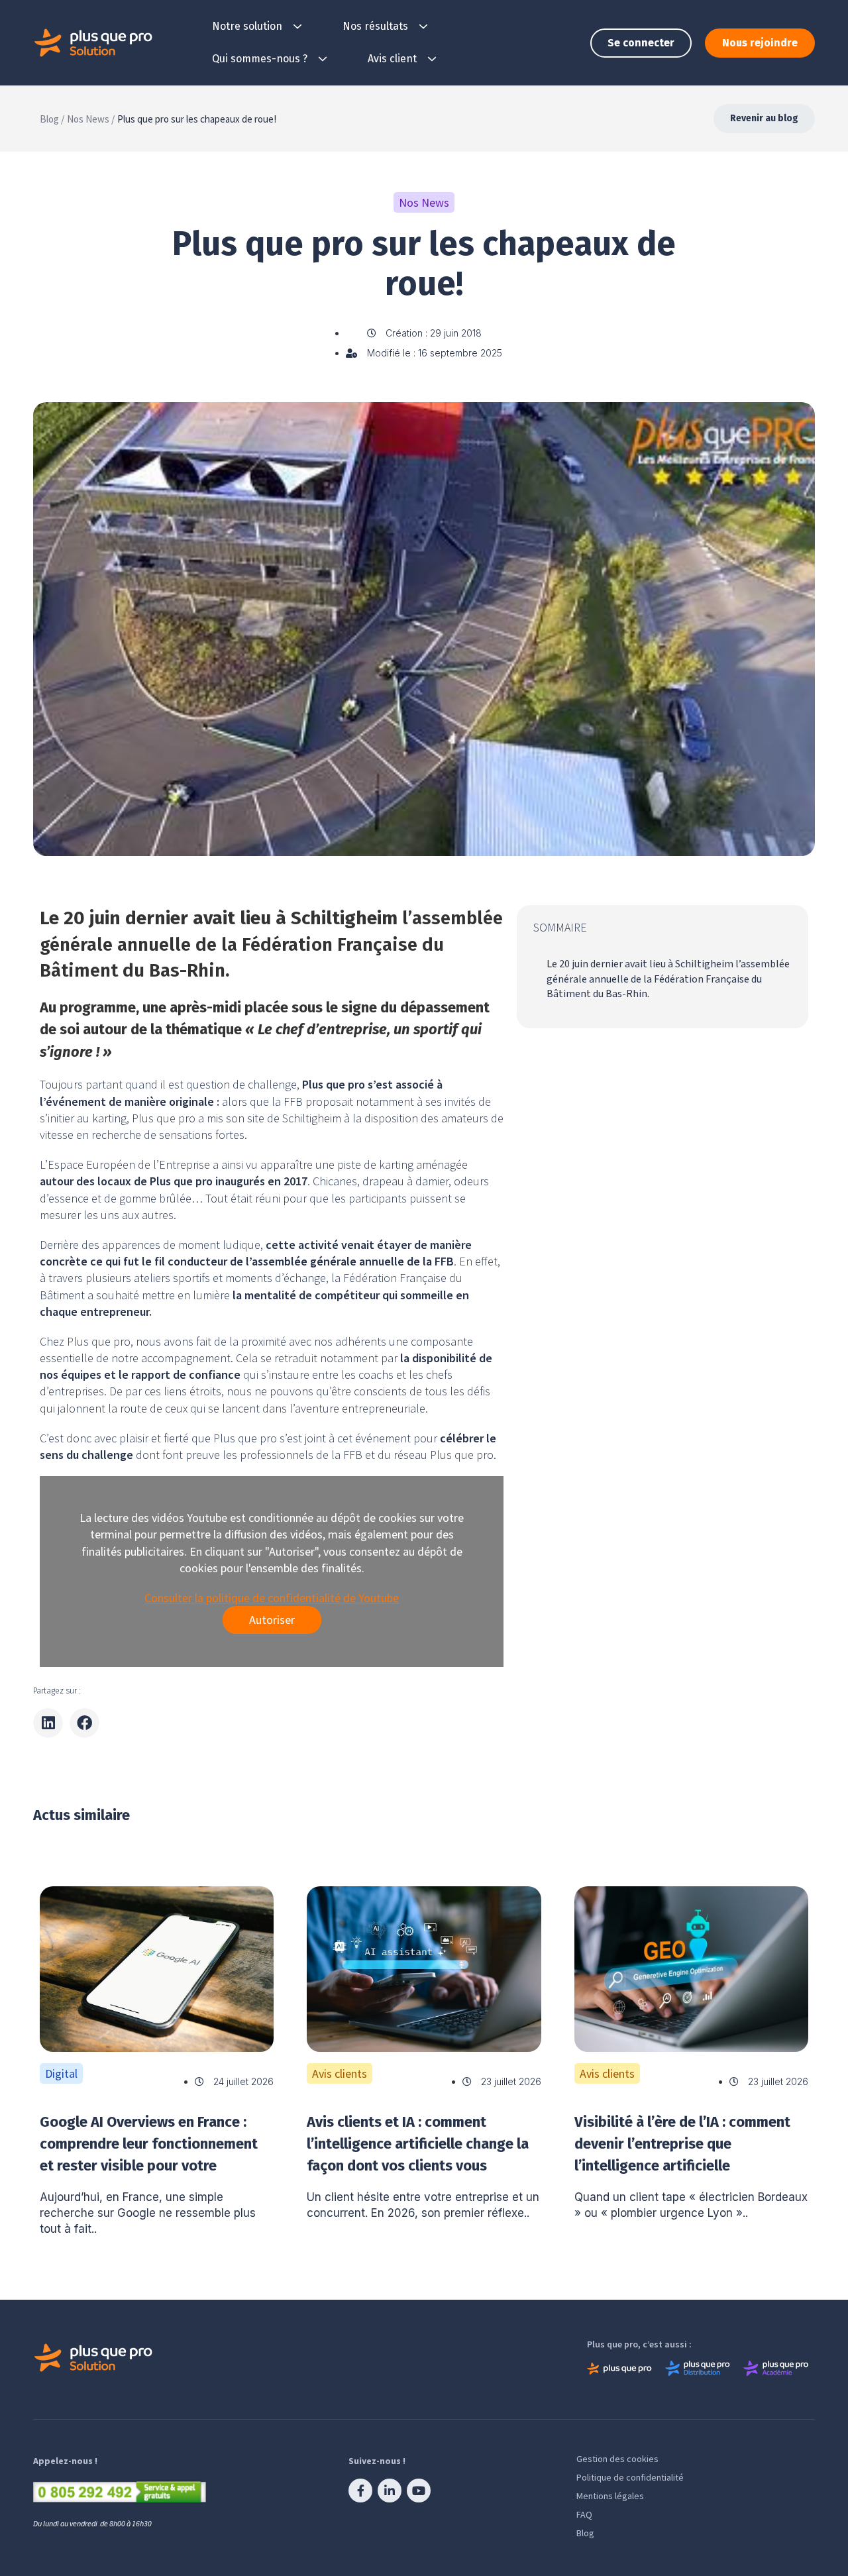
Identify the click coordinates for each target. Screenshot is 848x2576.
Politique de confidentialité (630, 2477)
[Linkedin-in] (390, 2491)
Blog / (52, 119)
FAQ (584, 2514)
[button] (48, 1723)
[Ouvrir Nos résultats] (423, 27)
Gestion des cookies (617, 2459)
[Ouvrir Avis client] (432, 59)
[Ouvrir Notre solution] (297, 27)
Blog (585, 2533)
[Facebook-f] (360, 2491)
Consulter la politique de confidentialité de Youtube (272, 1598)
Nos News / (91, 119)
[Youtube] (419, 2491)
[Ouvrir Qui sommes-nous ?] (323, 59)
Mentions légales (610, 2496)
